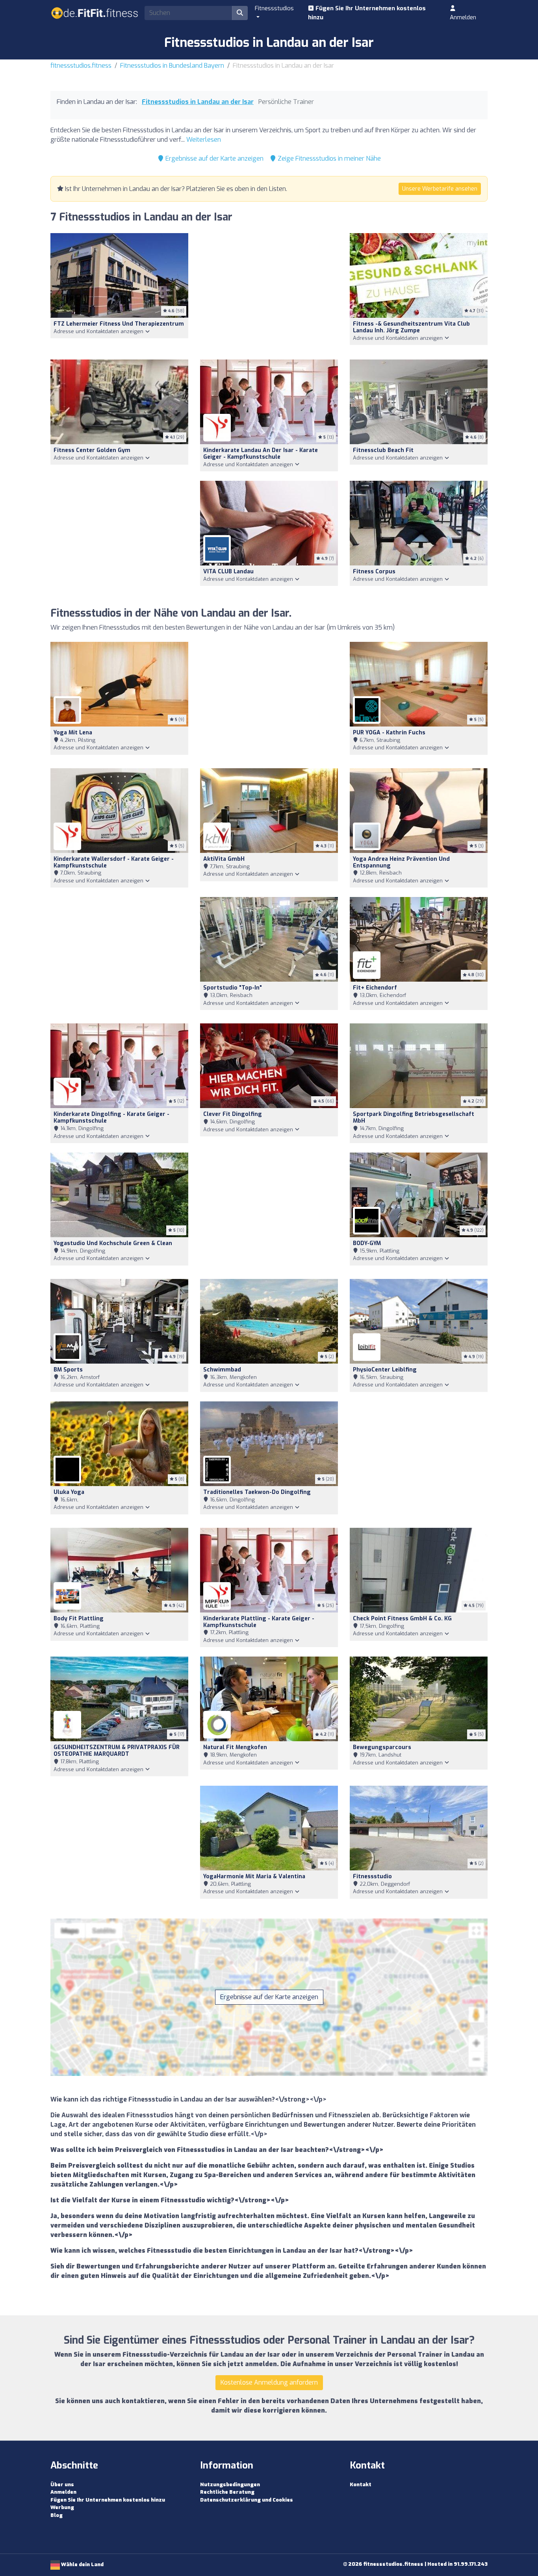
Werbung (62, 2507)
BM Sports (68, 1370)
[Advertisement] (269, 292)
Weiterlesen (204, 140)
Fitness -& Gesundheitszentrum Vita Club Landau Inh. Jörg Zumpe (411, 327)
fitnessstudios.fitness (81, 66)
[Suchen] (240, 13)
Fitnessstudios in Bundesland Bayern (172, 66)
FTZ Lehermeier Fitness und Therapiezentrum (119, 324)
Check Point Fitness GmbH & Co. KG (402, 1619)
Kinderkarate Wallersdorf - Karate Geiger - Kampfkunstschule (114, 862)
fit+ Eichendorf (375, 988)
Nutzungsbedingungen (230, 2484)
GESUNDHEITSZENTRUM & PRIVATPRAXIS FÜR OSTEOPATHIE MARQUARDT (117, 1751)
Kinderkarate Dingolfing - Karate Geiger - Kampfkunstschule (111, 1118)
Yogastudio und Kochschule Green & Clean (113, 1243)
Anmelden (463, 17)
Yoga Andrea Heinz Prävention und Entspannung (401, 862)
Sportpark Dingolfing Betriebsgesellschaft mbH (414, 1118)
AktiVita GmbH (224, 859)
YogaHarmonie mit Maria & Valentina (254, 1876)
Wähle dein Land (82, 2564)
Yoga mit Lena (73, 733)
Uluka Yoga (69, 1492)
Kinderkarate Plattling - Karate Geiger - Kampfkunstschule (259, 1622)
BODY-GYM (367, 1243)
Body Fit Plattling (79, 1619)
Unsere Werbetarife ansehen (440, 189)
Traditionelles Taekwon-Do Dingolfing (257, 1492)
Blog (57, 2515)
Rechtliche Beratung (227, 2492)
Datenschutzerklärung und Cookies (247, 2500)
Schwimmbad (222, 1370)
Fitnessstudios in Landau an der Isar (198, 102)
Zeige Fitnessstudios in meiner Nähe (328, 158)
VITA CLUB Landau (228, 572)
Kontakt (361, 2484)
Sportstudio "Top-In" (233, 988)
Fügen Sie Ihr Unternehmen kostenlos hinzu (367, 13)
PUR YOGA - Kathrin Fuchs (389, 733)
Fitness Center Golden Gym (92, 450)
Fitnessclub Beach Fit (383, 450)
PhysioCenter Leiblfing (385, 1370)
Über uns (62, 2484)
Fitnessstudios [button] (274, 8)
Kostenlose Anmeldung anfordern (269, 2382)
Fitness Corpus (374, 572)
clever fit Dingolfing (233, 1114)
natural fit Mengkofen (235, 1747)
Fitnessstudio (372, 1876)
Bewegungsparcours (382, 1747)
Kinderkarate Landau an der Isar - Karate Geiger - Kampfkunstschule (261, 454)
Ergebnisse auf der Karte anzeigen (214, 158)
